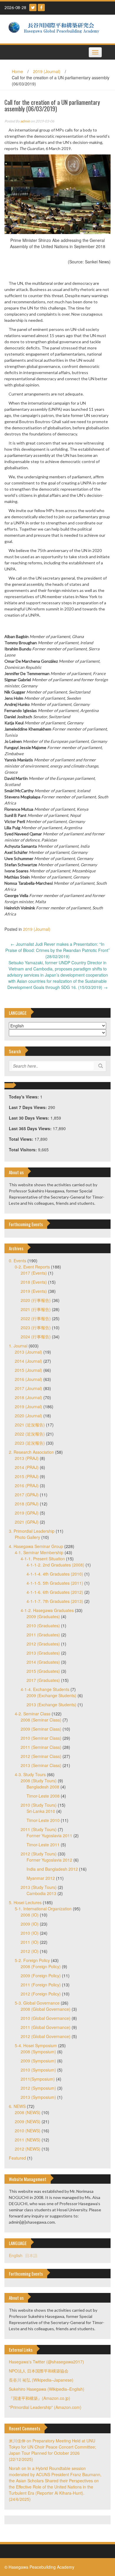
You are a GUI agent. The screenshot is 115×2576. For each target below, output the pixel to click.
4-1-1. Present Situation (43, 1559)
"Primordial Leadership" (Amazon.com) (45, 2407)
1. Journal (18, 1346)
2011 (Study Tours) (39, 1829)
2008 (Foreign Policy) (41, 1966)
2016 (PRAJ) (27, 1485)
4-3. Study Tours (30, 1774)
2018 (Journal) (28, 1397)
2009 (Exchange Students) (51, 1695)
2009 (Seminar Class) (41, 1729)
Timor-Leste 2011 (43, 1845)
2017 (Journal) (28, 1388)
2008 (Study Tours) (39, 1781)
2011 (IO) (30, 1942)
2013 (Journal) (28, 1352)
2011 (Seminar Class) (41, 1747)
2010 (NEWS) (28, 2131)
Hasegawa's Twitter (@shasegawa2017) (46, 2362)
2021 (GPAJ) (27, 1522)
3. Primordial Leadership (32, 1531)
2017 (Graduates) (43, 1680)
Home (17, 71)
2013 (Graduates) (43, 1653)
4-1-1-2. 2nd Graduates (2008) (55, 1565)
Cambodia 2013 (41, 1893)
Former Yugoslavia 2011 (49, 1835)
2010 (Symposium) (38, 2070)
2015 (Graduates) (43, 1671)
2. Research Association (31, 1452)
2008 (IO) (30, 1915)
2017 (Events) (34, 1273)
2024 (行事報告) (36, 1337)
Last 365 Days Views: (31, 1128)
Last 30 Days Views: (30, 1118)
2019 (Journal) (47, 71)
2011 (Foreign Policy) (41, 1985)
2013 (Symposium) (38, 2097)
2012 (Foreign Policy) (41, 1994)
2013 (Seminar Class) (41, 1765)
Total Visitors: (23, 1150)
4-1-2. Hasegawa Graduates (47, 1610)
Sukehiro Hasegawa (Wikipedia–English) (47, 2389)
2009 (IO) (30, 1924)
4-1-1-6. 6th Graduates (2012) (55, 1592)
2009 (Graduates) (43, 1616)
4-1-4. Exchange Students (45, 1689)
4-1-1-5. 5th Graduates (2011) (55, 1583)
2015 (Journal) (28, 1370)
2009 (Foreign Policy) (41, 1976)
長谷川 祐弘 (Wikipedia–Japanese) (41, 2380)
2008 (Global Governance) (46, 2009)
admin (25, 121)
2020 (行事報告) (36, 1300)
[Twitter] (33, 7)
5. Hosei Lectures (25, 1902)
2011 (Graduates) (43, 1635)
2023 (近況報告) (30, 1443)
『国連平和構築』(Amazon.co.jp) (40, 2398)
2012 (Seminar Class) (41, 1756)
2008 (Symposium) (38, 2052)
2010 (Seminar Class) (41, 1738)
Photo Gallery (27, 1537)
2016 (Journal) (28, 1379)
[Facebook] (41, 7)
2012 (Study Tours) (39, 1854)
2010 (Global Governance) (46, 2018)
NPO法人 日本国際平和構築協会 (39, 2371)
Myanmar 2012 (41, 1878)
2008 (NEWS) (28, 2112)
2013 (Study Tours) (39, 1887)
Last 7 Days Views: (28, 1107)
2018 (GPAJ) (27, 1504)
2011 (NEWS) (28, 2140)
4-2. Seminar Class (33, 1714)
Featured (17, 2158)
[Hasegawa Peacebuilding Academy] (55, 28)
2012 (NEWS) (28, 2149)
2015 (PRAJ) (27, 1476)
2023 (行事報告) (36, 1327)
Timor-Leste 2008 (43, 1796)
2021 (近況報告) (30, 1425)
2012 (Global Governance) (46, 2036)
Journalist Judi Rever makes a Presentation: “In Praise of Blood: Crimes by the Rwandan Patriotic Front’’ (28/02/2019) (58, 950)
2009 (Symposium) (38, 2061)
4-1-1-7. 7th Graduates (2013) (55, 1601)
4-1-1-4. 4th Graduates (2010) (55, 1574)
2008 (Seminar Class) (41, 1720)
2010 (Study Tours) (39, 1805)
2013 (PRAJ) (27, 1458)
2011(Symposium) (38, 2079)
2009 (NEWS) (28, 2121)
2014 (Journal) (28, 1361)
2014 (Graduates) (43, 1662)
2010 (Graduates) (43, 1626)
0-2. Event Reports (32, 1267)
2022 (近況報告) (30, 1434)
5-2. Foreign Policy (32, 1960)
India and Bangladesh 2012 (52, 1869)
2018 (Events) (34, 1282)
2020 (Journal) (28, 1416)
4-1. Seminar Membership (39, 1552)
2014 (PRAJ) (27, 1467)
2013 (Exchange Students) (51, 1705)
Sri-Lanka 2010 (41, 1811)
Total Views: (22, 1139)
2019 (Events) (34, 1291)
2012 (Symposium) (38, 2088)
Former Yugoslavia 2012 (49, 1860)
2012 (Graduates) (43, 1644)
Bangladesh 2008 (43, 1787)
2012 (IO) (30, 1951)
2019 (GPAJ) (27, 1513)
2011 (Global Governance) (46, 2027)
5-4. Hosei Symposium (36, 2045)
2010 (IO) (30, 1933)
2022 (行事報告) (36, 1318)
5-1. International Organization (43, 1909)
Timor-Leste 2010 (43, 1820)
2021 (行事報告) (36, 1309)
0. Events (18, 1261)
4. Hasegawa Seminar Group (36, 1546)
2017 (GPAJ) (27, 1495)
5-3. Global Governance (37, 2003)
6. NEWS (17, 2106)
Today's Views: (24, 1097)
